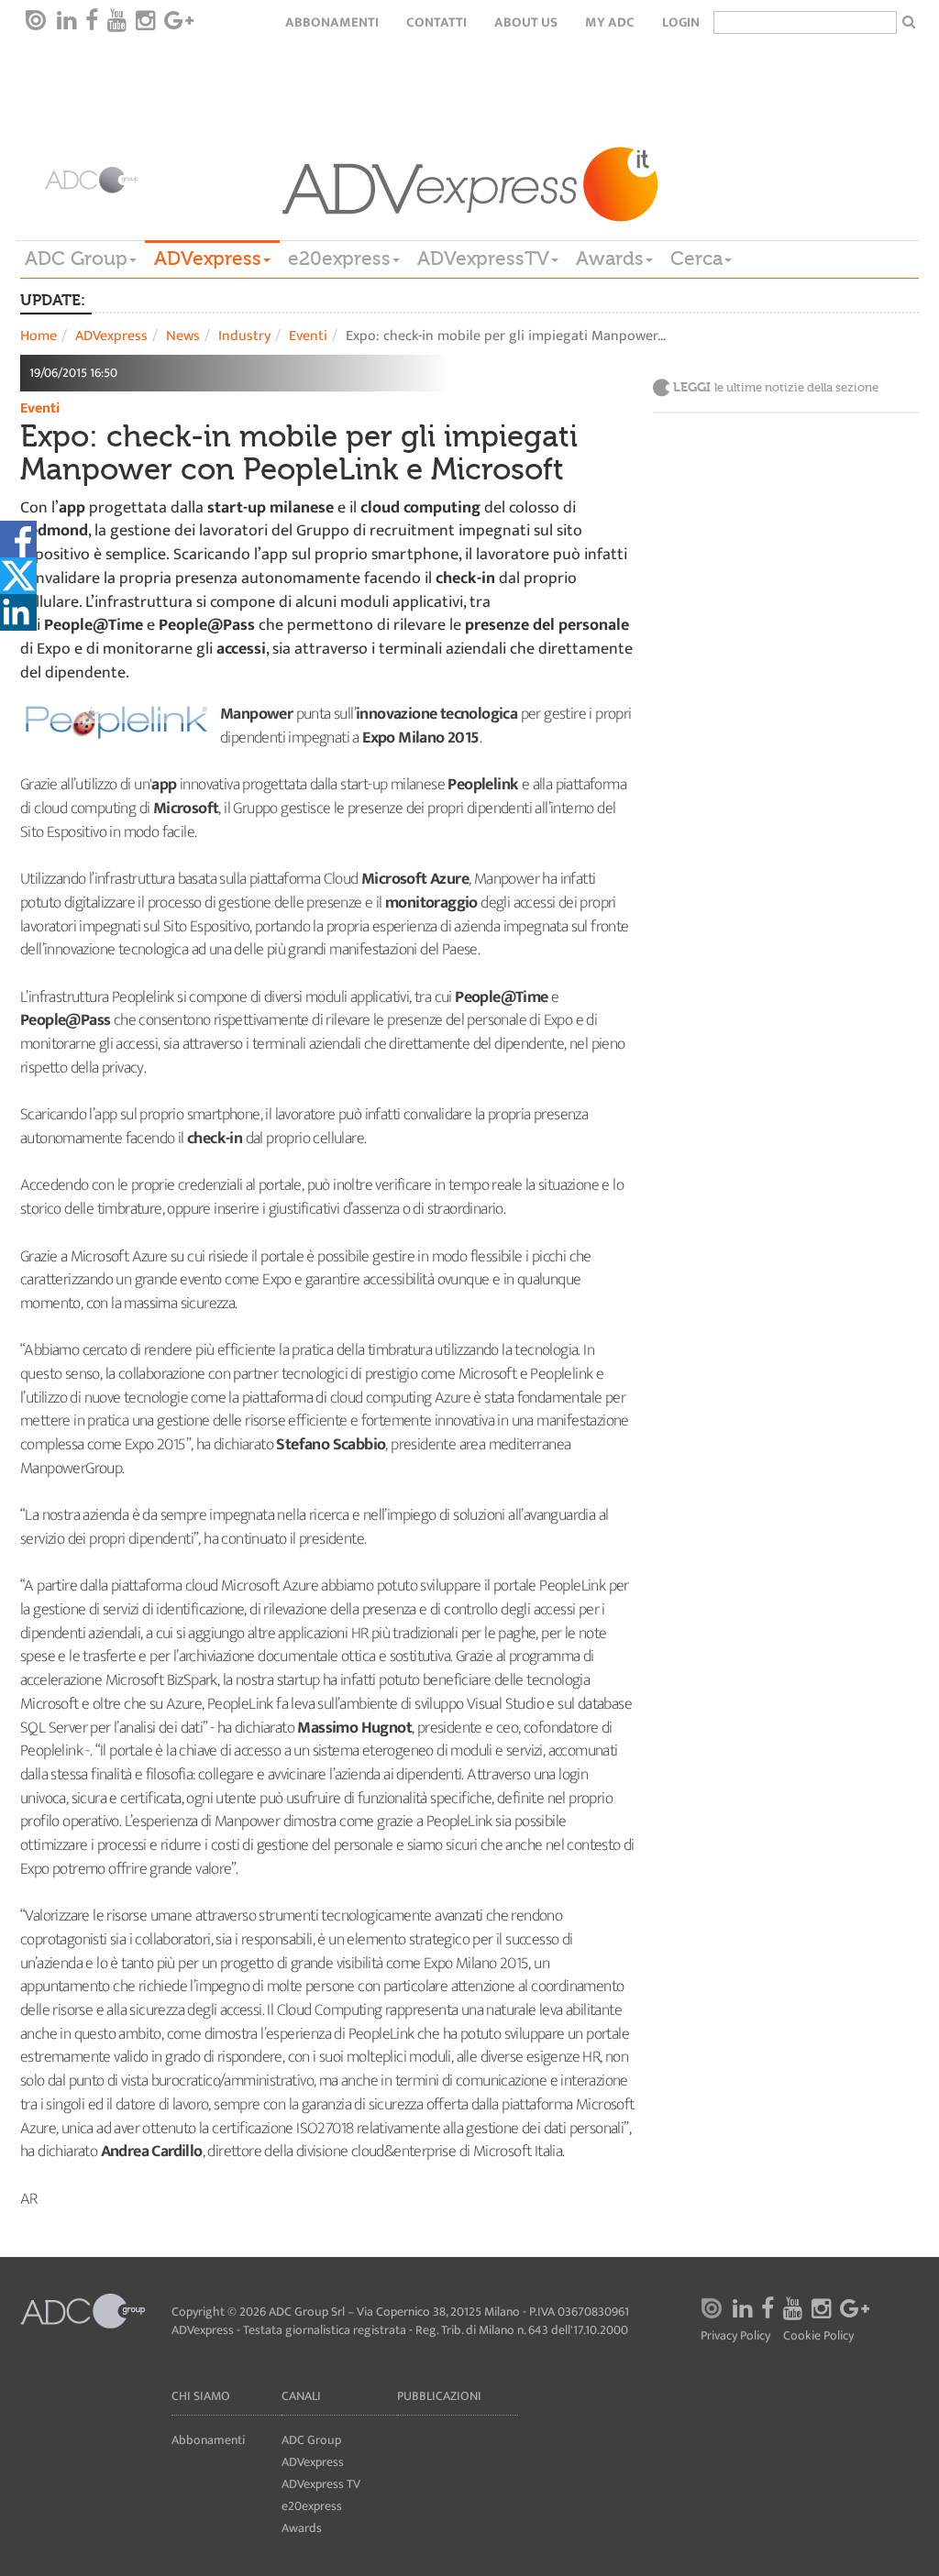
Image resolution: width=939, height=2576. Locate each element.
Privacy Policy (735, 2336)
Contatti (436, 22)
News (183, 336)
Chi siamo (201, 2396)
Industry (244, 336)
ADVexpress (208, 259)
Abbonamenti (332, 22)
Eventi (308, 336)
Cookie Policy (818, 2336)
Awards (610, 259)
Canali (301, 2396)
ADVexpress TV (321, 2484)
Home (39, 336)
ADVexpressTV (483, 259)
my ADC (610, 22)
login (681, 22)
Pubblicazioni (439, 2396)
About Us (526, 22)
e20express (339, 259)
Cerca (696, 259)
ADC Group (76, 259)
